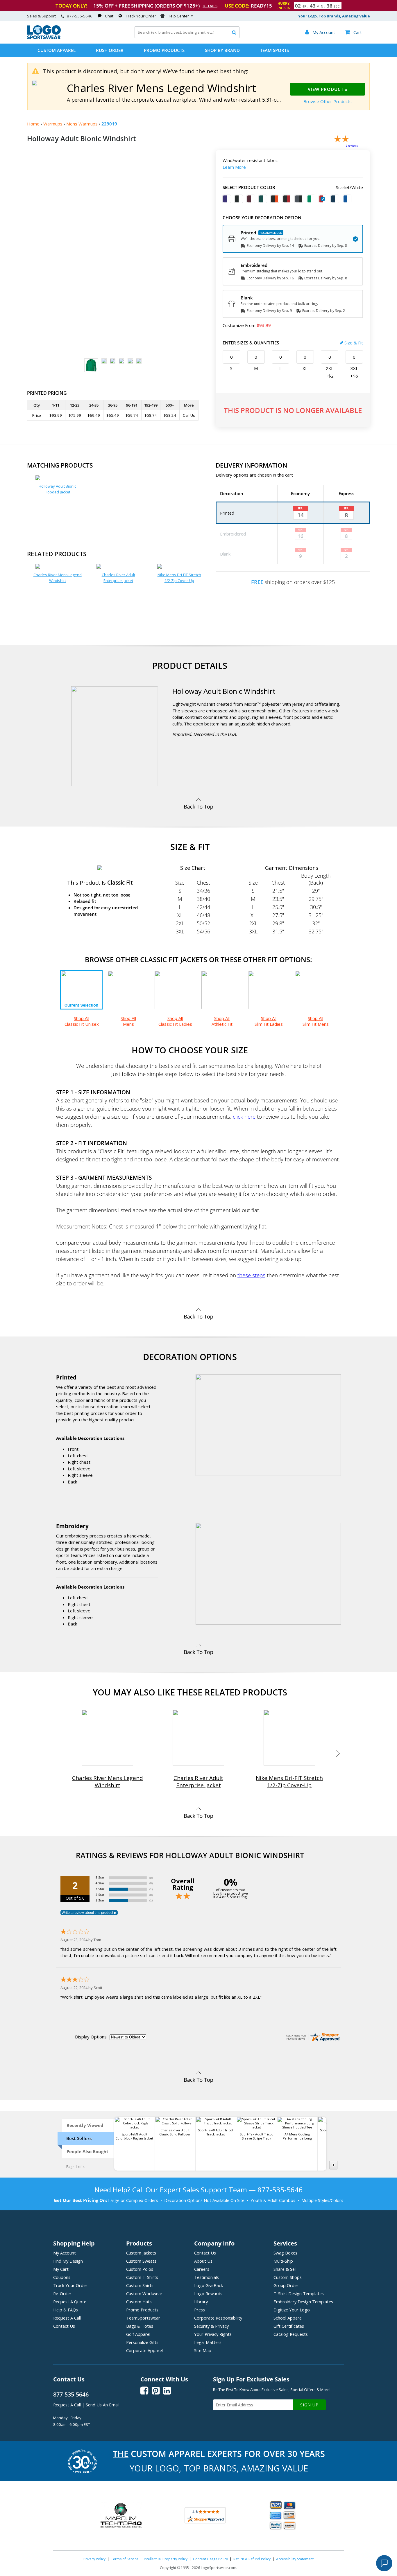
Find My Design (68, 2261)
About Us (203, 2261)
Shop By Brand (222, 50)
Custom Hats (139, 2302)
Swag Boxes (285, 2253)
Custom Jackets (141, 2253)
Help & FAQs (66, 2310)
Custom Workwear (144, 2293)
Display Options (91, 2037)
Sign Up (309, 2405)
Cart (353, 32)
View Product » (328, 89)
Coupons (62, 2277)
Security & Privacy (211, 2326)
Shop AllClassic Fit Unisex (82, 1021)
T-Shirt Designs (299, 2293)
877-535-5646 (80, 16)
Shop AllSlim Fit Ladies (269, 1021)
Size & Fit (354, 343)
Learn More (234, 167)
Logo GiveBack (209, 2285)
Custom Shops (288, 2277)
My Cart (61, 2269)
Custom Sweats (141, 2261)
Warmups (53, 124)
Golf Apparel (138, 2334)
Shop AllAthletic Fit (222, 1021)
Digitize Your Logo (292, 2310)
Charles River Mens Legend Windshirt (58, 578)
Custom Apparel (57, 50)
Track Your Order (141, 16)
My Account (65, 2253)
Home (33, 124)
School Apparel (288, 2318)
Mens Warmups (82, 124)
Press (200, 2310)
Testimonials (206, 2277)
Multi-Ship (283, 2261)
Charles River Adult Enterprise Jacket (118, 578)
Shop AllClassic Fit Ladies (175, 1021)
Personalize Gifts (142, 2342)
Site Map (203, 2350)
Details (210, 6)
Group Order (286, 2285)
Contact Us (64, 2326)
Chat (109, 16)
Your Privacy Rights (213, 2334)
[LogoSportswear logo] (44, 38)
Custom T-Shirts (142, 2277)
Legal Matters (208, 2342)
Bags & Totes (140, 2326)
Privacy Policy (94, 2559)
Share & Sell (285, 2269)
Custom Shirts (140, 2285)
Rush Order (110, 50)
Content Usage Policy (210, 2559)
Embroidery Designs (303, 2302)
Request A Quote (70, 2302)
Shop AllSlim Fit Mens (316, 1021)
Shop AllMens (128, 1021)
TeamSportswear (143, 2318)
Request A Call (67, 2318)
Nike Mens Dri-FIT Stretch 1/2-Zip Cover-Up (179, 578)
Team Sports (274, 50)
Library (201, 2302)
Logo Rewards (208, 2293)
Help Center (178, 16)
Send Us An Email (103, 2405)
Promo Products (164, 50)
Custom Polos (140, 2269)
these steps (251, 1275)
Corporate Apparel (144, 2350)
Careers (202, 2269)
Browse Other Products (328, 101)
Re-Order (62, 2293)
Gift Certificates (289, 2326)
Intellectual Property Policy (166, 2559)
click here (244, 1117)
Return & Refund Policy (252, 2559)
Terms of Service (125, 2559)
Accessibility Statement (295, 2559)
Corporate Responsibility (218, 2318)
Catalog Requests (291, 2334)
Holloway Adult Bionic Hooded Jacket (57, 489)
